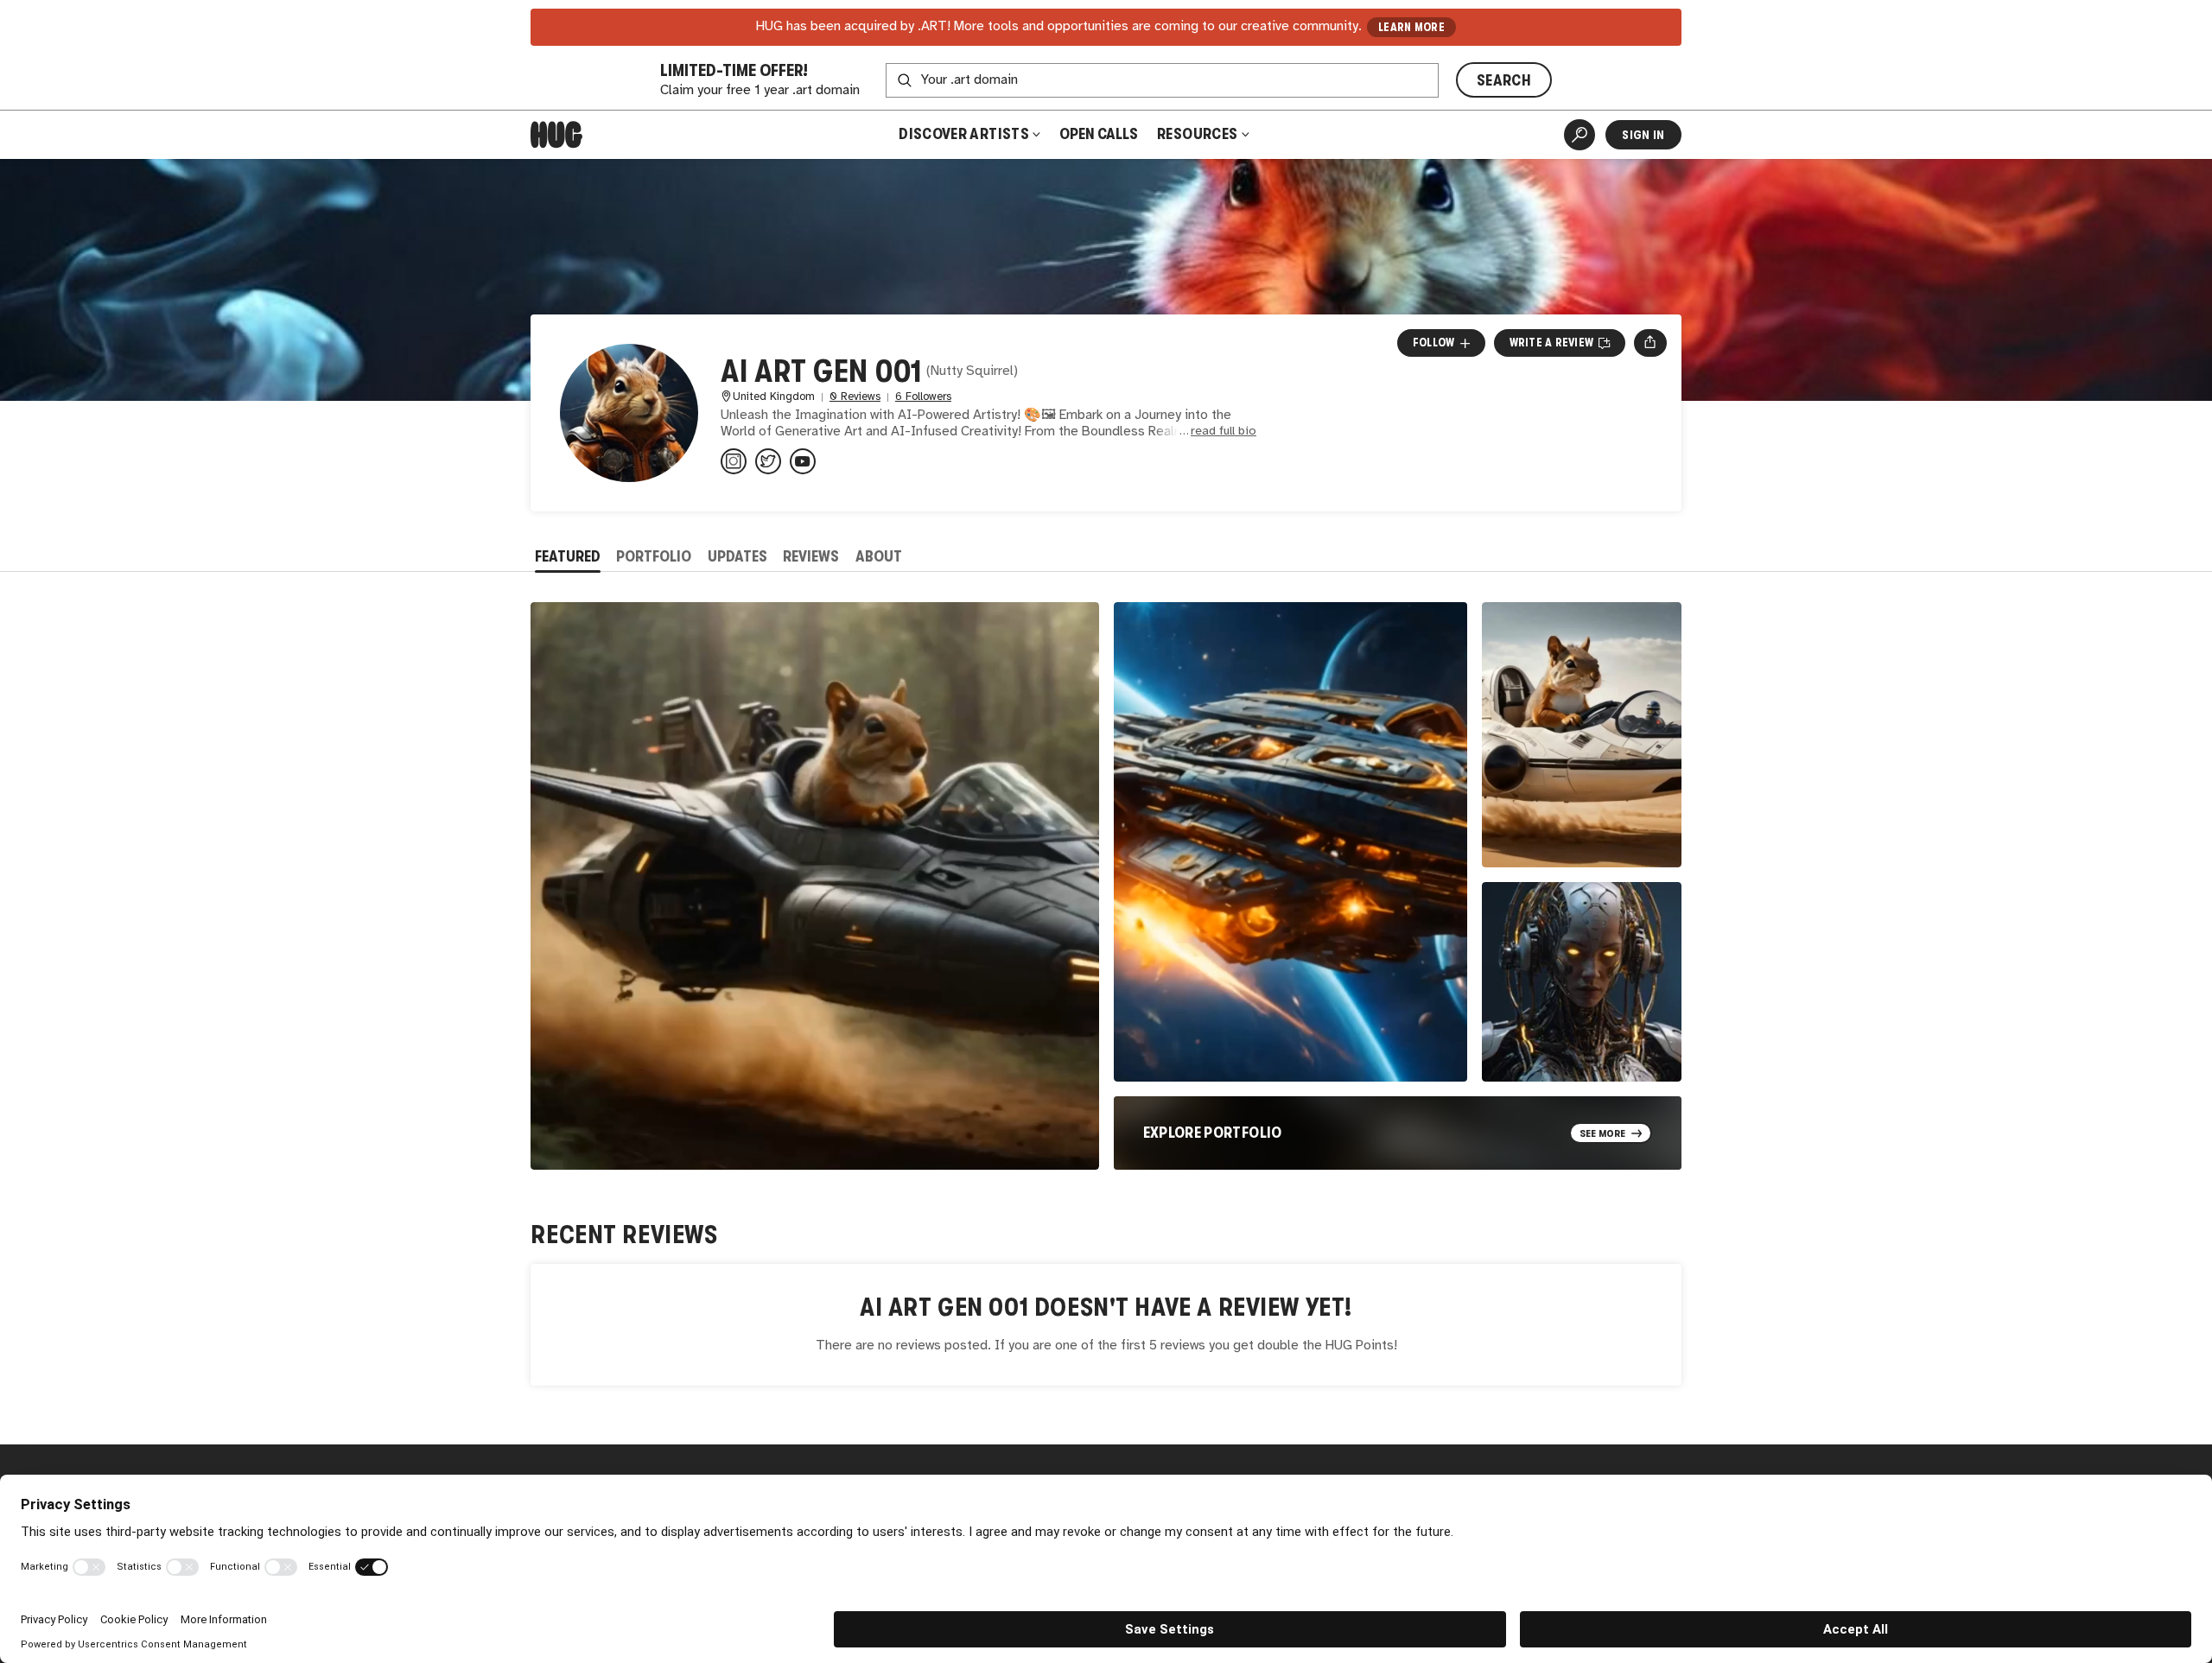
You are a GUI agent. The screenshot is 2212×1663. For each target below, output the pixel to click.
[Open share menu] (1650, 343)
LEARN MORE (1411, 27)
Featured (568, 556)
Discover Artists (964, 134)
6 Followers (923, 397)
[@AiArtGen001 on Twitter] (768, 461)
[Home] (556, 135)
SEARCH (1504, 80)
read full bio (1224, 432)
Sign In (1643, 135)
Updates (737, 556)
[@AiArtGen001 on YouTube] (803, 461)
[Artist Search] (1580, 135)
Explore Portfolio (1213, 1133)
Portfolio (654, 556)
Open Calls (1099, 134)
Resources (1199, 134)
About (879, 556)
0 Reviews (855, 397)
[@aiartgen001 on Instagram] (734, 461)
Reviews (811, 556)
